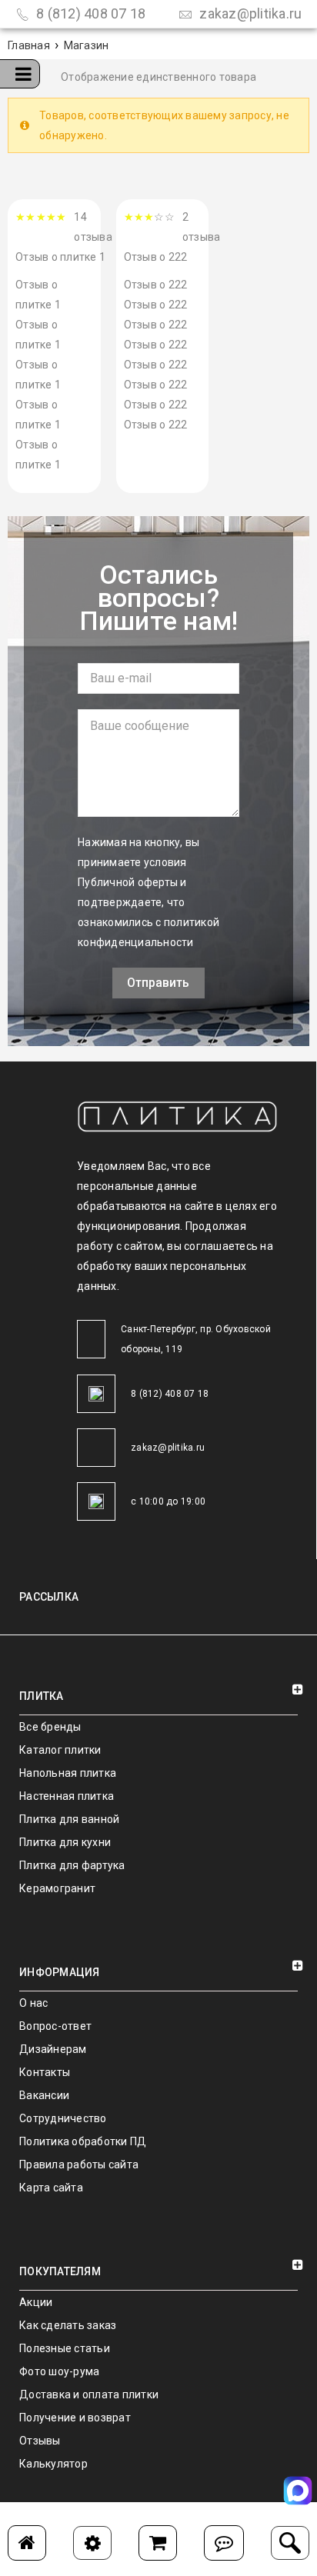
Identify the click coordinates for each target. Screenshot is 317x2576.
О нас (33, 2003)
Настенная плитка (67, 1796)
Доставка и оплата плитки (89, 2394)
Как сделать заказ (68, 2325)
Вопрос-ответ (55, 2026)
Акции (36, 2302)
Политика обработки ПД (83, 2141)
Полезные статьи (65, 2348)
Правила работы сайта (79, 2164)
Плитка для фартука (72, 1865)
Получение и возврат (75, 2418)
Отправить (158, 983)
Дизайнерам (53, 2049)
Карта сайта (51, 2188)
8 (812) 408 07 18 (90, 13)
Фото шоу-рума (59, 2371)
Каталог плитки (60, 1750)
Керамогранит (57, 1888)
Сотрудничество (63, 2118)
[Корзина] (158, 2543)
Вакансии (44, 2095)
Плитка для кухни (65, 1842)
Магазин (87, 45)
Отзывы (40, 2441)
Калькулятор (53, 2464)
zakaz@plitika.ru (249, 13)
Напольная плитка (68, 1773)
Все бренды (50, 1727)
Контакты (45, 2072)
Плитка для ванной (69, 1819)
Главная (29, 45)
